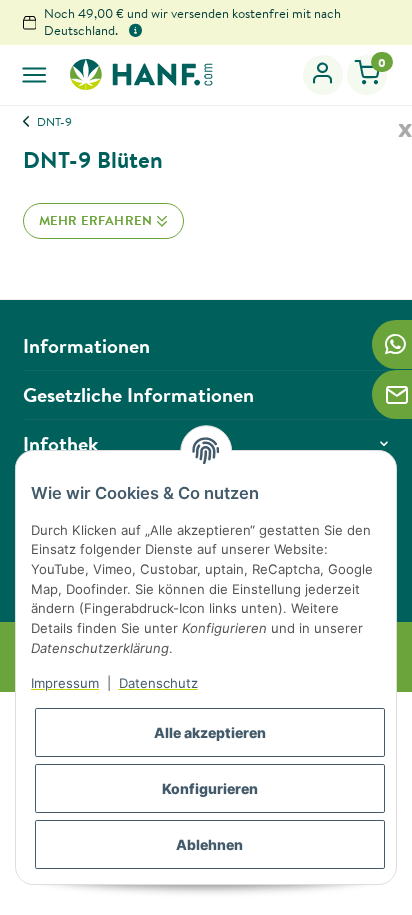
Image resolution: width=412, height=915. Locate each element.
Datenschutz (158, 683)
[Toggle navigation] (34, 74)
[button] (323, 75)
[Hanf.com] (140, 74)
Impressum (65, 683)
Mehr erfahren (97, 220)
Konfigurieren (210, 788)
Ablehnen (209, 844)
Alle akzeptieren (210, 732)
